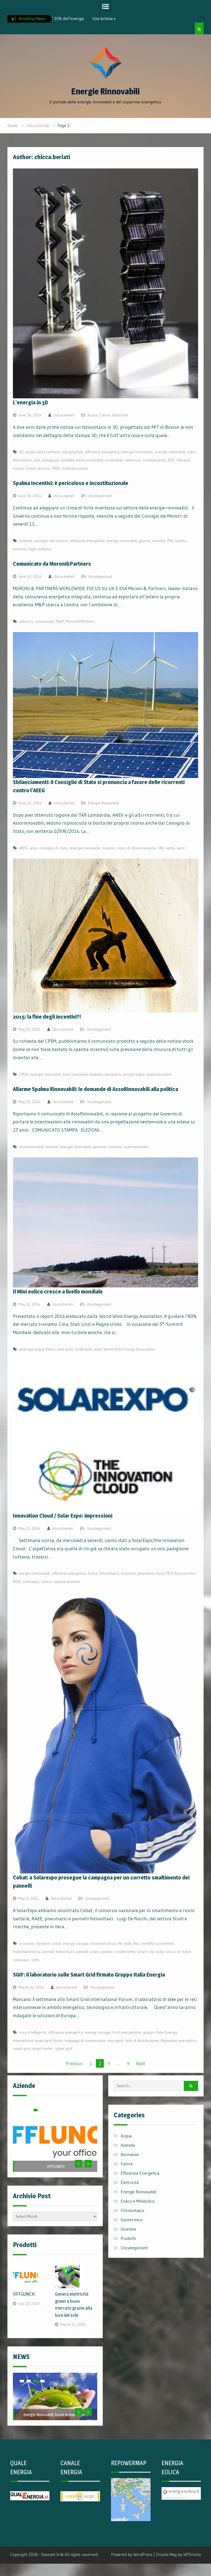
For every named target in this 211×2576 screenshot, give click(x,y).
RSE (171, 460)
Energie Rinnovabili (105, 91)
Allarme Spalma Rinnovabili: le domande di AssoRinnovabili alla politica (95, 1089)
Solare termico (38, 468)
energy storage (76, 1943)
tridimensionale (75, 468)
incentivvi (128, 1573)
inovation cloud (103, 1943)
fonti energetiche (127, 2032)
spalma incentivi (67, 1582)
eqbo (191, 452)
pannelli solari (87, 1952)
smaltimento (125, 1952)
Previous (74, 2063)
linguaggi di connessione (85, 2040)
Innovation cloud (151, 1573)
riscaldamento (155, 460)
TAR (161, 848)
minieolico (113, 1074)
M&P (60, 621)
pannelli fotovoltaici (58, 1952)
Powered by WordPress (132, 2537)
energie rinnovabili (170, 452)
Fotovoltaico (132, 2210)
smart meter (43, 2048)
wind (181, 848)
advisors (26, 621)
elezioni (52, 1147)
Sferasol (183, 460)
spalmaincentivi (159, 1074)
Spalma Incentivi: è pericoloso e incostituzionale (71, 483)
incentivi (159, 541)
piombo (107, 1952)
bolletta (26, 541)
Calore (105, 415)
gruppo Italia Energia (160, 2032)
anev (34, 848)
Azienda (128, 2145)
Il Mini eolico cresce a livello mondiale (58, 1292)
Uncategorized (100, 496)
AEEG (23, 848)
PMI (170, 541)
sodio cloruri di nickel (173, 1952)
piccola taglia (134, 1074)
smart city (145, 1952)
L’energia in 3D (30, 402)
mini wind (65, 1349)
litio (136, 1943)
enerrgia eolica (32, 1349)
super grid (64, 2048)
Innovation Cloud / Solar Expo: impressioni (63, 1516)
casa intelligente (33, 2032)
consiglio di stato (54, 848)
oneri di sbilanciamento (137, 848)
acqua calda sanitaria (43, 452)
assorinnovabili (31, 1147)
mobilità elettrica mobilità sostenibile (92, 460)
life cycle (124, 1943)
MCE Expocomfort (181, 1573)
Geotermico (132, 2220)
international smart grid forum (38, 2040)
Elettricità (120, 415)
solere (47, 1582)
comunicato (45, 621)
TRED (56, 468)
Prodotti (128, 2238)
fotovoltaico (23, 460)
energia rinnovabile (137, 452)
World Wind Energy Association (129, 1349)
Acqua (93, 415)
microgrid (115, 2040)
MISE (17, 1582)
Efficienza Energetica (140, 2173)
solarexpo (31, 1582)
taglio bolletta (40, 549)
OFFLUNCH (56, 2166)
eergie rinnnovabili (34, 1573)
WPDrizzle (192, 2537)
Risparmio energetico (179, 2040)
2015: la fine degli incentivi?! (47, 1017)
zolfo (35, 1960)
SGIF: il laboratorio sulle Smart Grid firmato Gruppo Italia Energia (89, 1975)
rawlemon (133, 460)
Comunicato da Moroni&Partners (52, 564)
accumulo (27, 1943)
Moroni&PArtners (80, 621)
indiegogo (51, 460)
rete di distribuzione (142, 2040)
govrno (145, 541)
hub (37, 460)
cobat (56, 1943)
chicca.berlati (64, 415)
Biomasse (130, 2154)
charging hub (72, 452)
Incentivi (128, 2229)
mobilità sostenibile (158, 1943)
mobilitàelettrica (26, 1952)
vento (170, 848)
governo (99, 1147)
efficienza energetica (102, 452)
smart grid (22, 2048)
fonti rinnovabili (75, 1074)
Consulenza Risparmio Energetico (56, 2149)
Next (141, 2063)
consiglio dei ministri (51, 541)
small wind (83, 1349)
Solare (18, 468)
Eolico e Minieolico (138, 2201)
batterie (43, 1943)
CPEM (24, 1074)
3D (21, 452)
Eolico (51, 1349)
